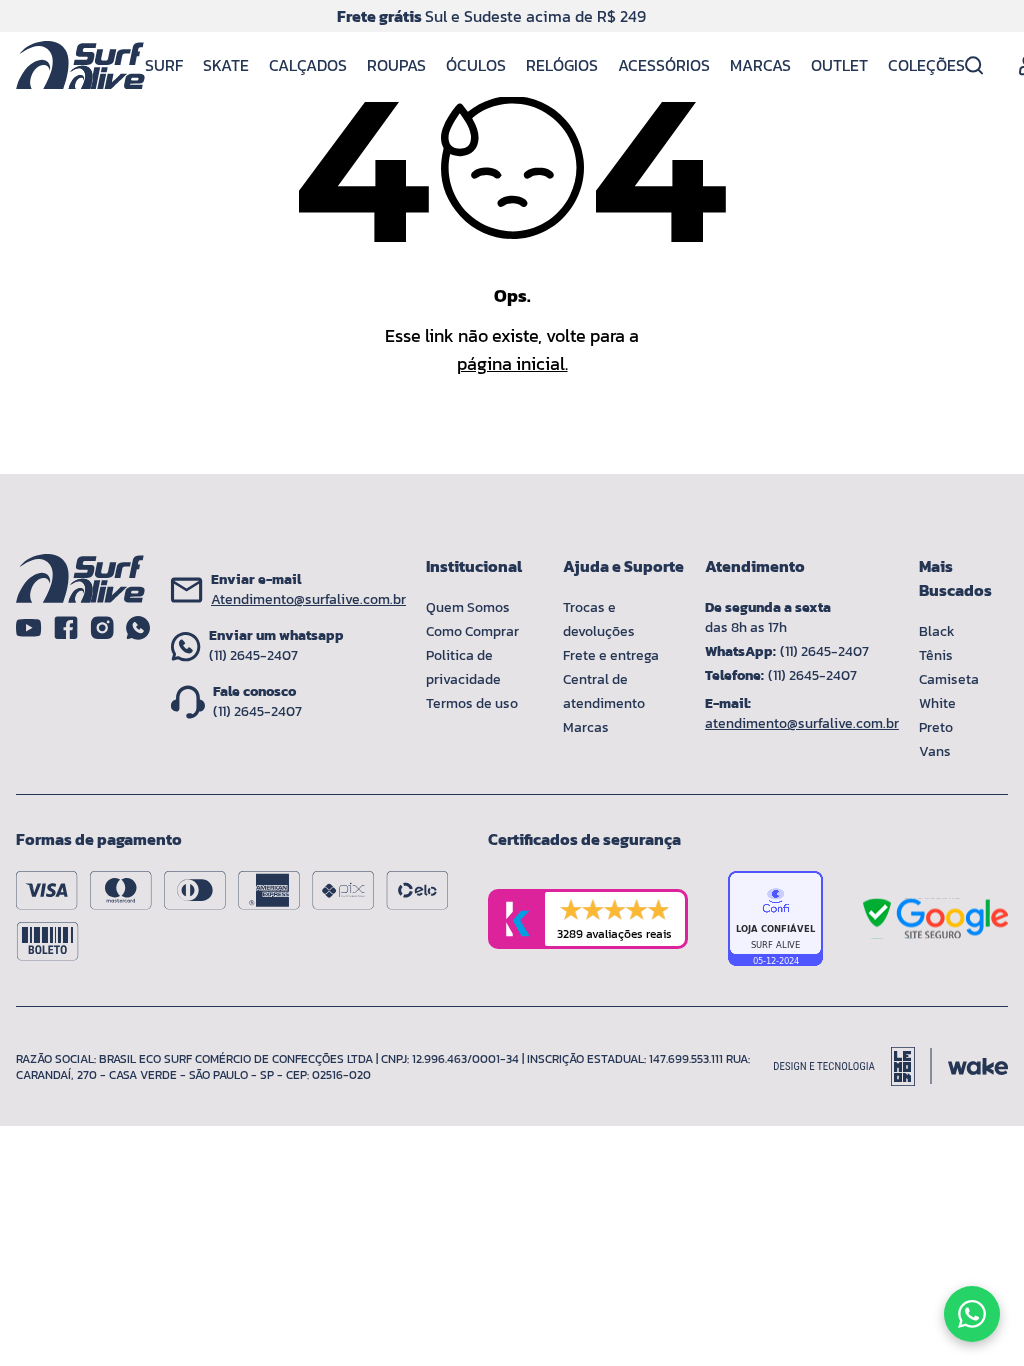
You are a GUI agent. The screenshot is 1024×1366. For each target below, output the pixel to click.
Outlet (839, 65)
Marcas (760, 65)
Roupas (396, 65)
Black (937, 631)
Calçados (308, 65)
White (937, 703)
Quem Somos (468, 607)
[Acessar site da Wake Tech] (978, 1066)
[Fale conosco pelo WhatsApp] (972, 1314)
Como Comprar (472, 631)
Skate (226, 65)
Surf (164, 65)
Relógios (562, 65)
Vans (935, 751)
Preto (936, 727)
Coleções (926, 65)
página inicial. (512, 363)
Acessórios (664, 65)
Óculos (476, 65)
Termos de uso (472, 703)
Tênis (936, 655)
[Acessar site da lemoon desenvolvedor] (853, 1066)
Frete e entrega (611, 655)
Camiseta (949, 679)
